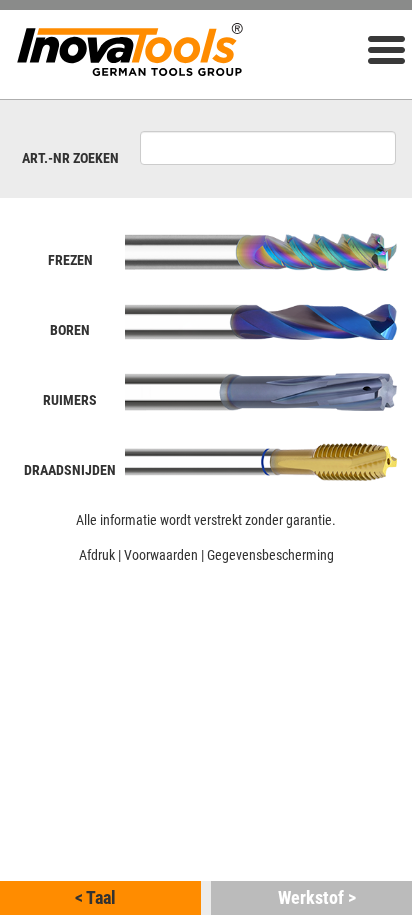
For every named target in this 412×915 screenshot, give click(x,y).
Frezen (70, 260)
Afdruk (97, 555)
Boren (70, 330)
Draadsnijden (70, 470)
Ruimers (70, 400)
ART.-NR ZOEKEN (70, 158)
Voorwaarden (161, 555)
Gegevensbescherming (270, 555)
